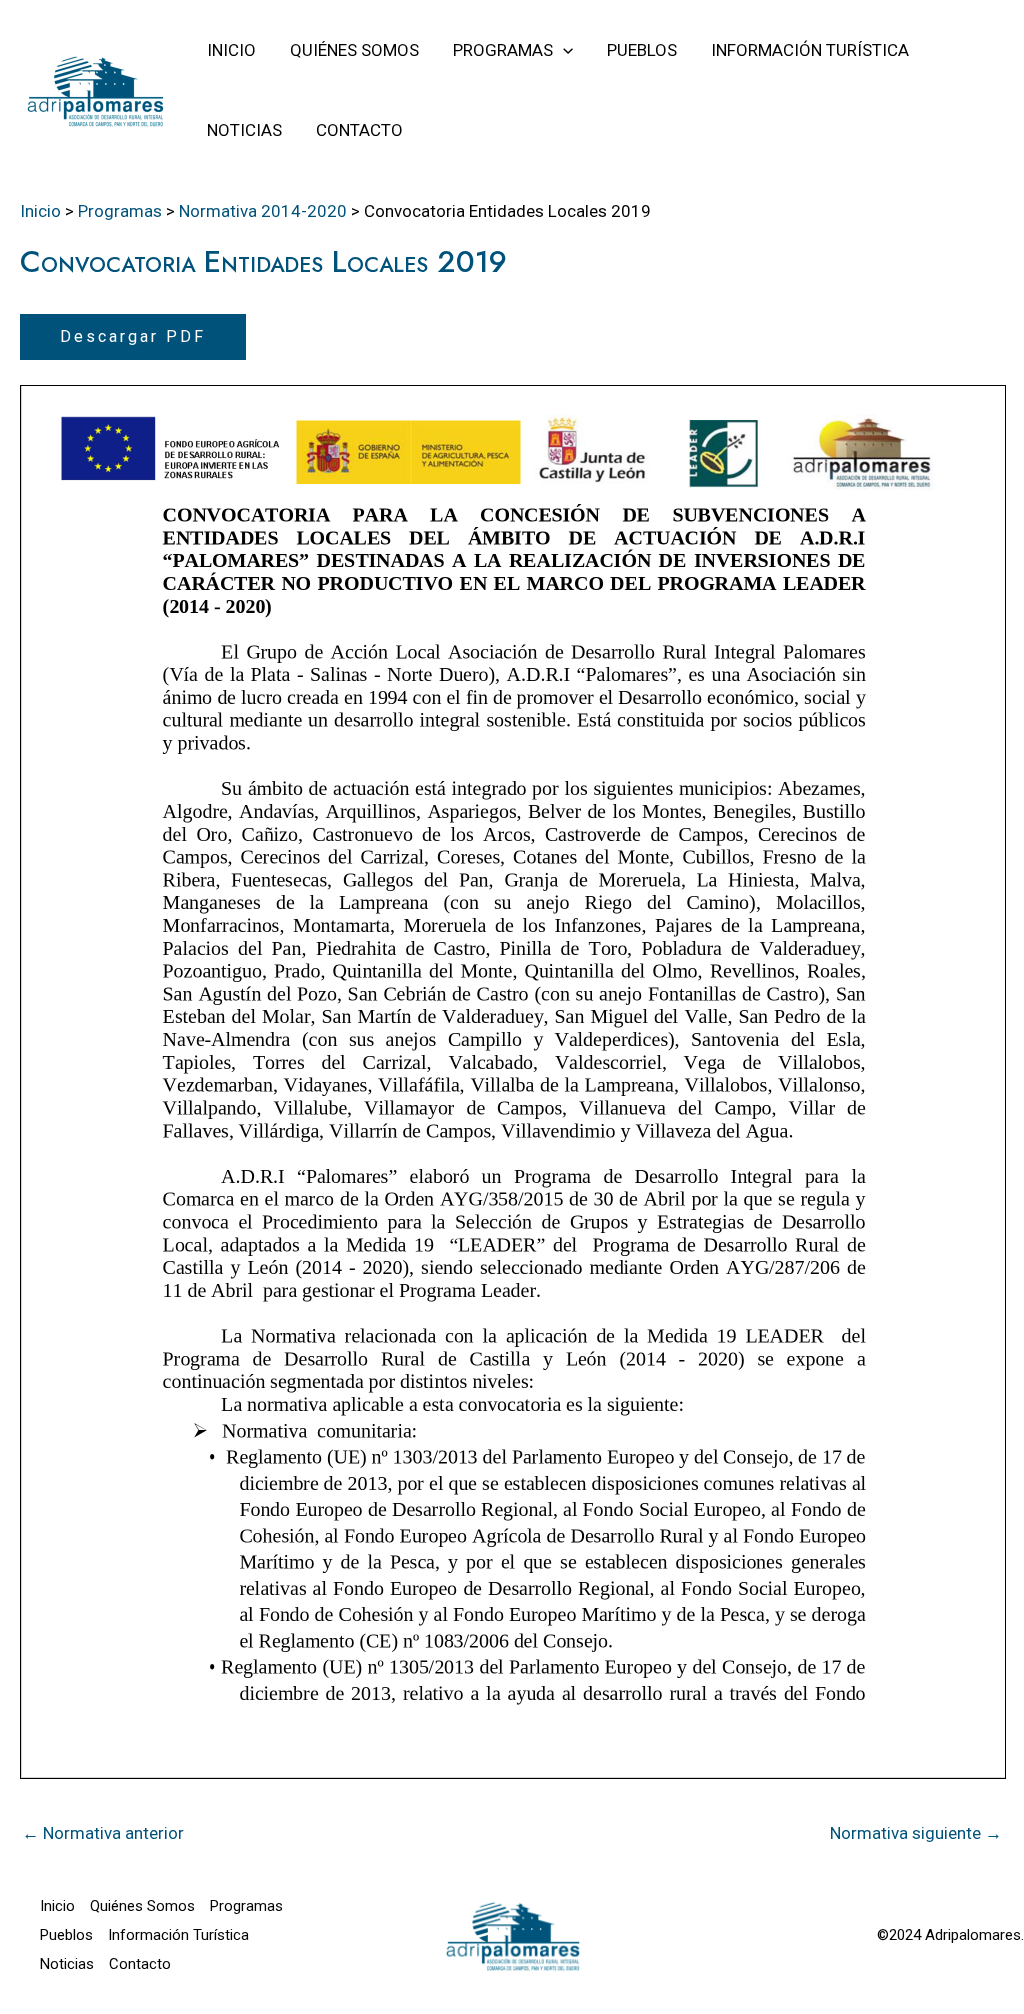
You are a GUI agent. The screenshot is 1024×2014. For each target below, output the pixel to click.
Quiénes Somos (142, 1906)
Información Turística (178, 1935)
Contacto (140, 1964)
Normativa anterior (103, 1833)
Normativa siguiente (916, 1833)
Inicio (57, 1906)
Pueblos (66, 1935)
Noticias (67, 1964)
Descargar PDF (133, 336)
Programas (246, 1906)
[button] (563, 50)
